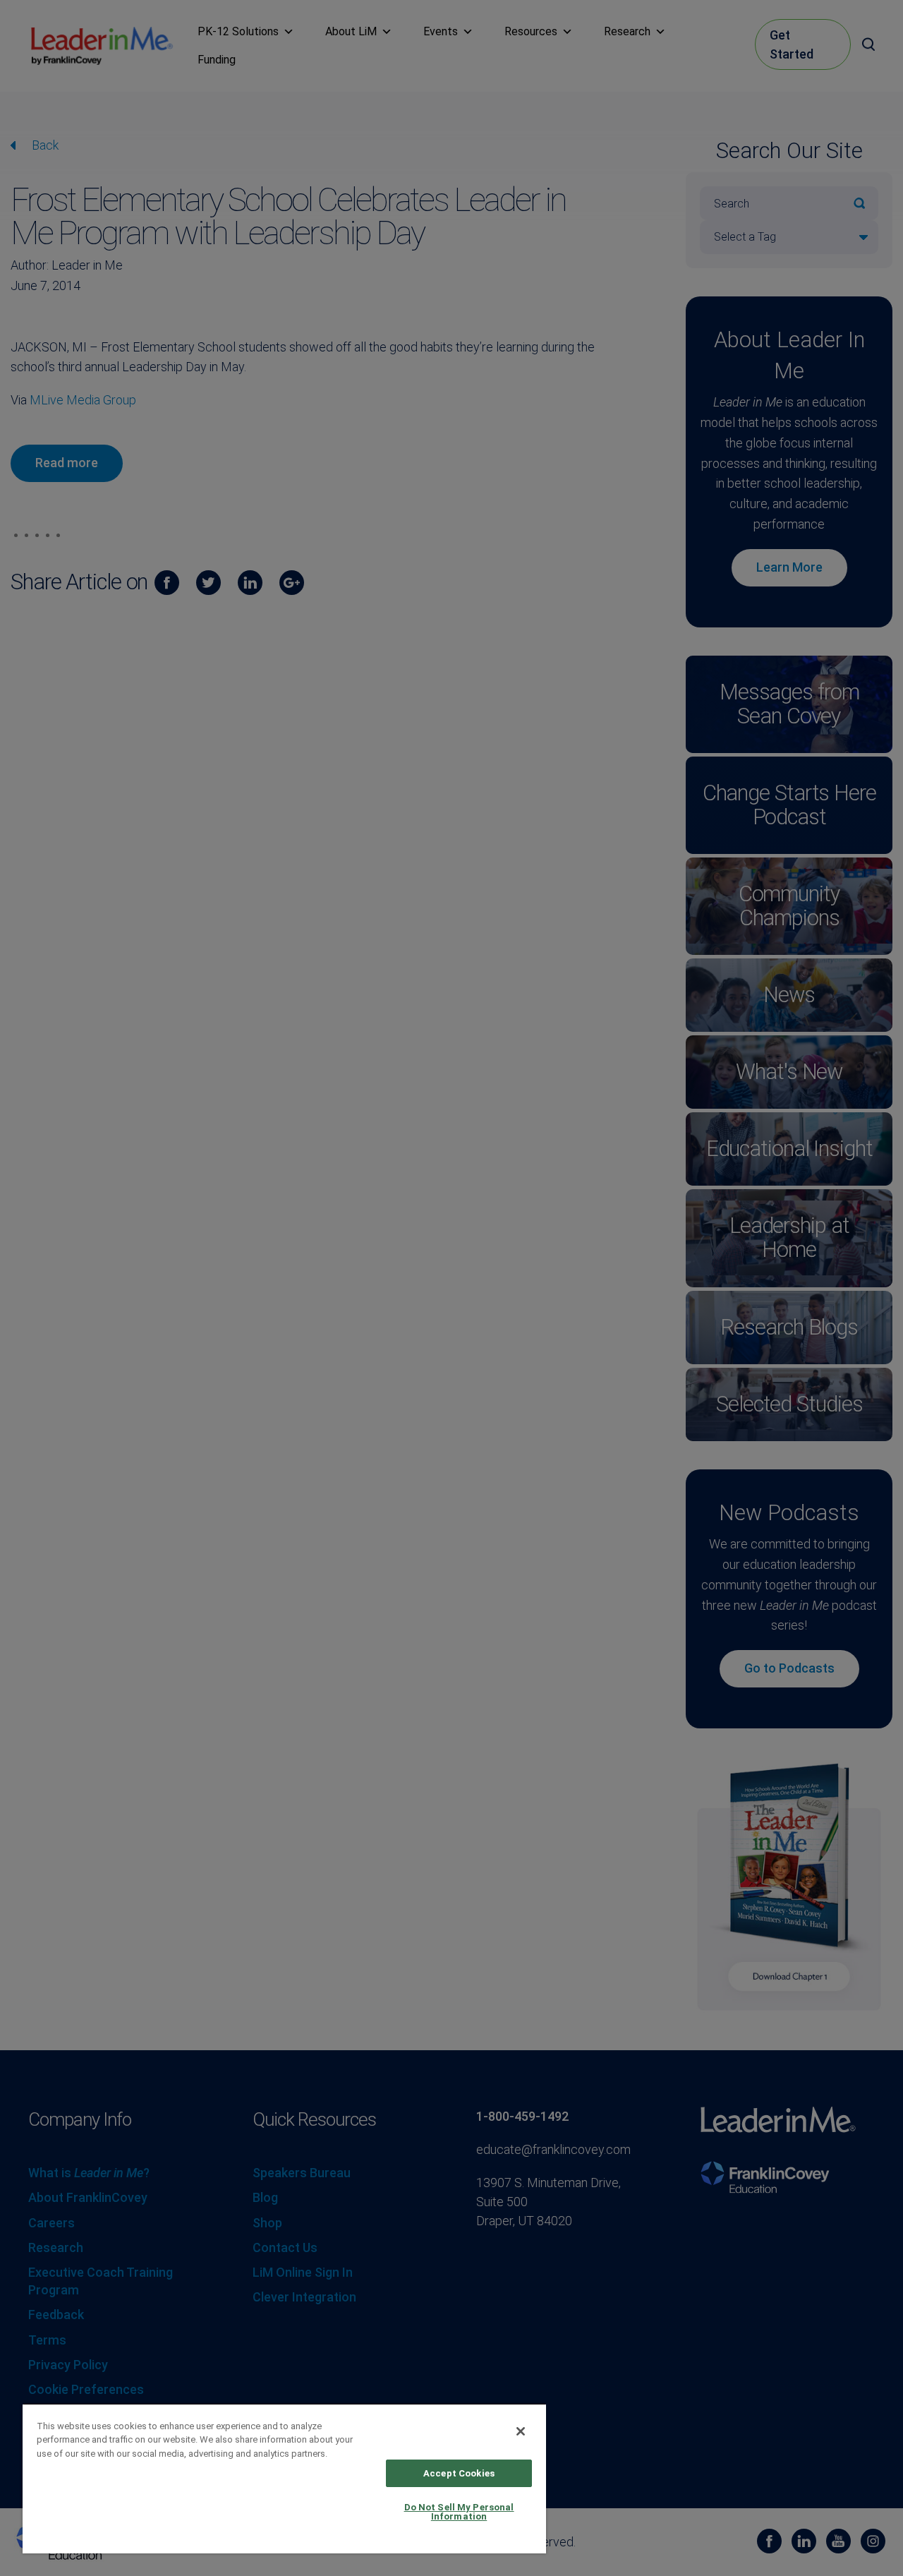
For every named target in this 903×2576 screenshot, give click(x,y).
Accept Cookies (459, 2473)
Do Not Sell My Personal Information (459, 2512)
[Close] (521, 2431)
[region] (284, 2478)
